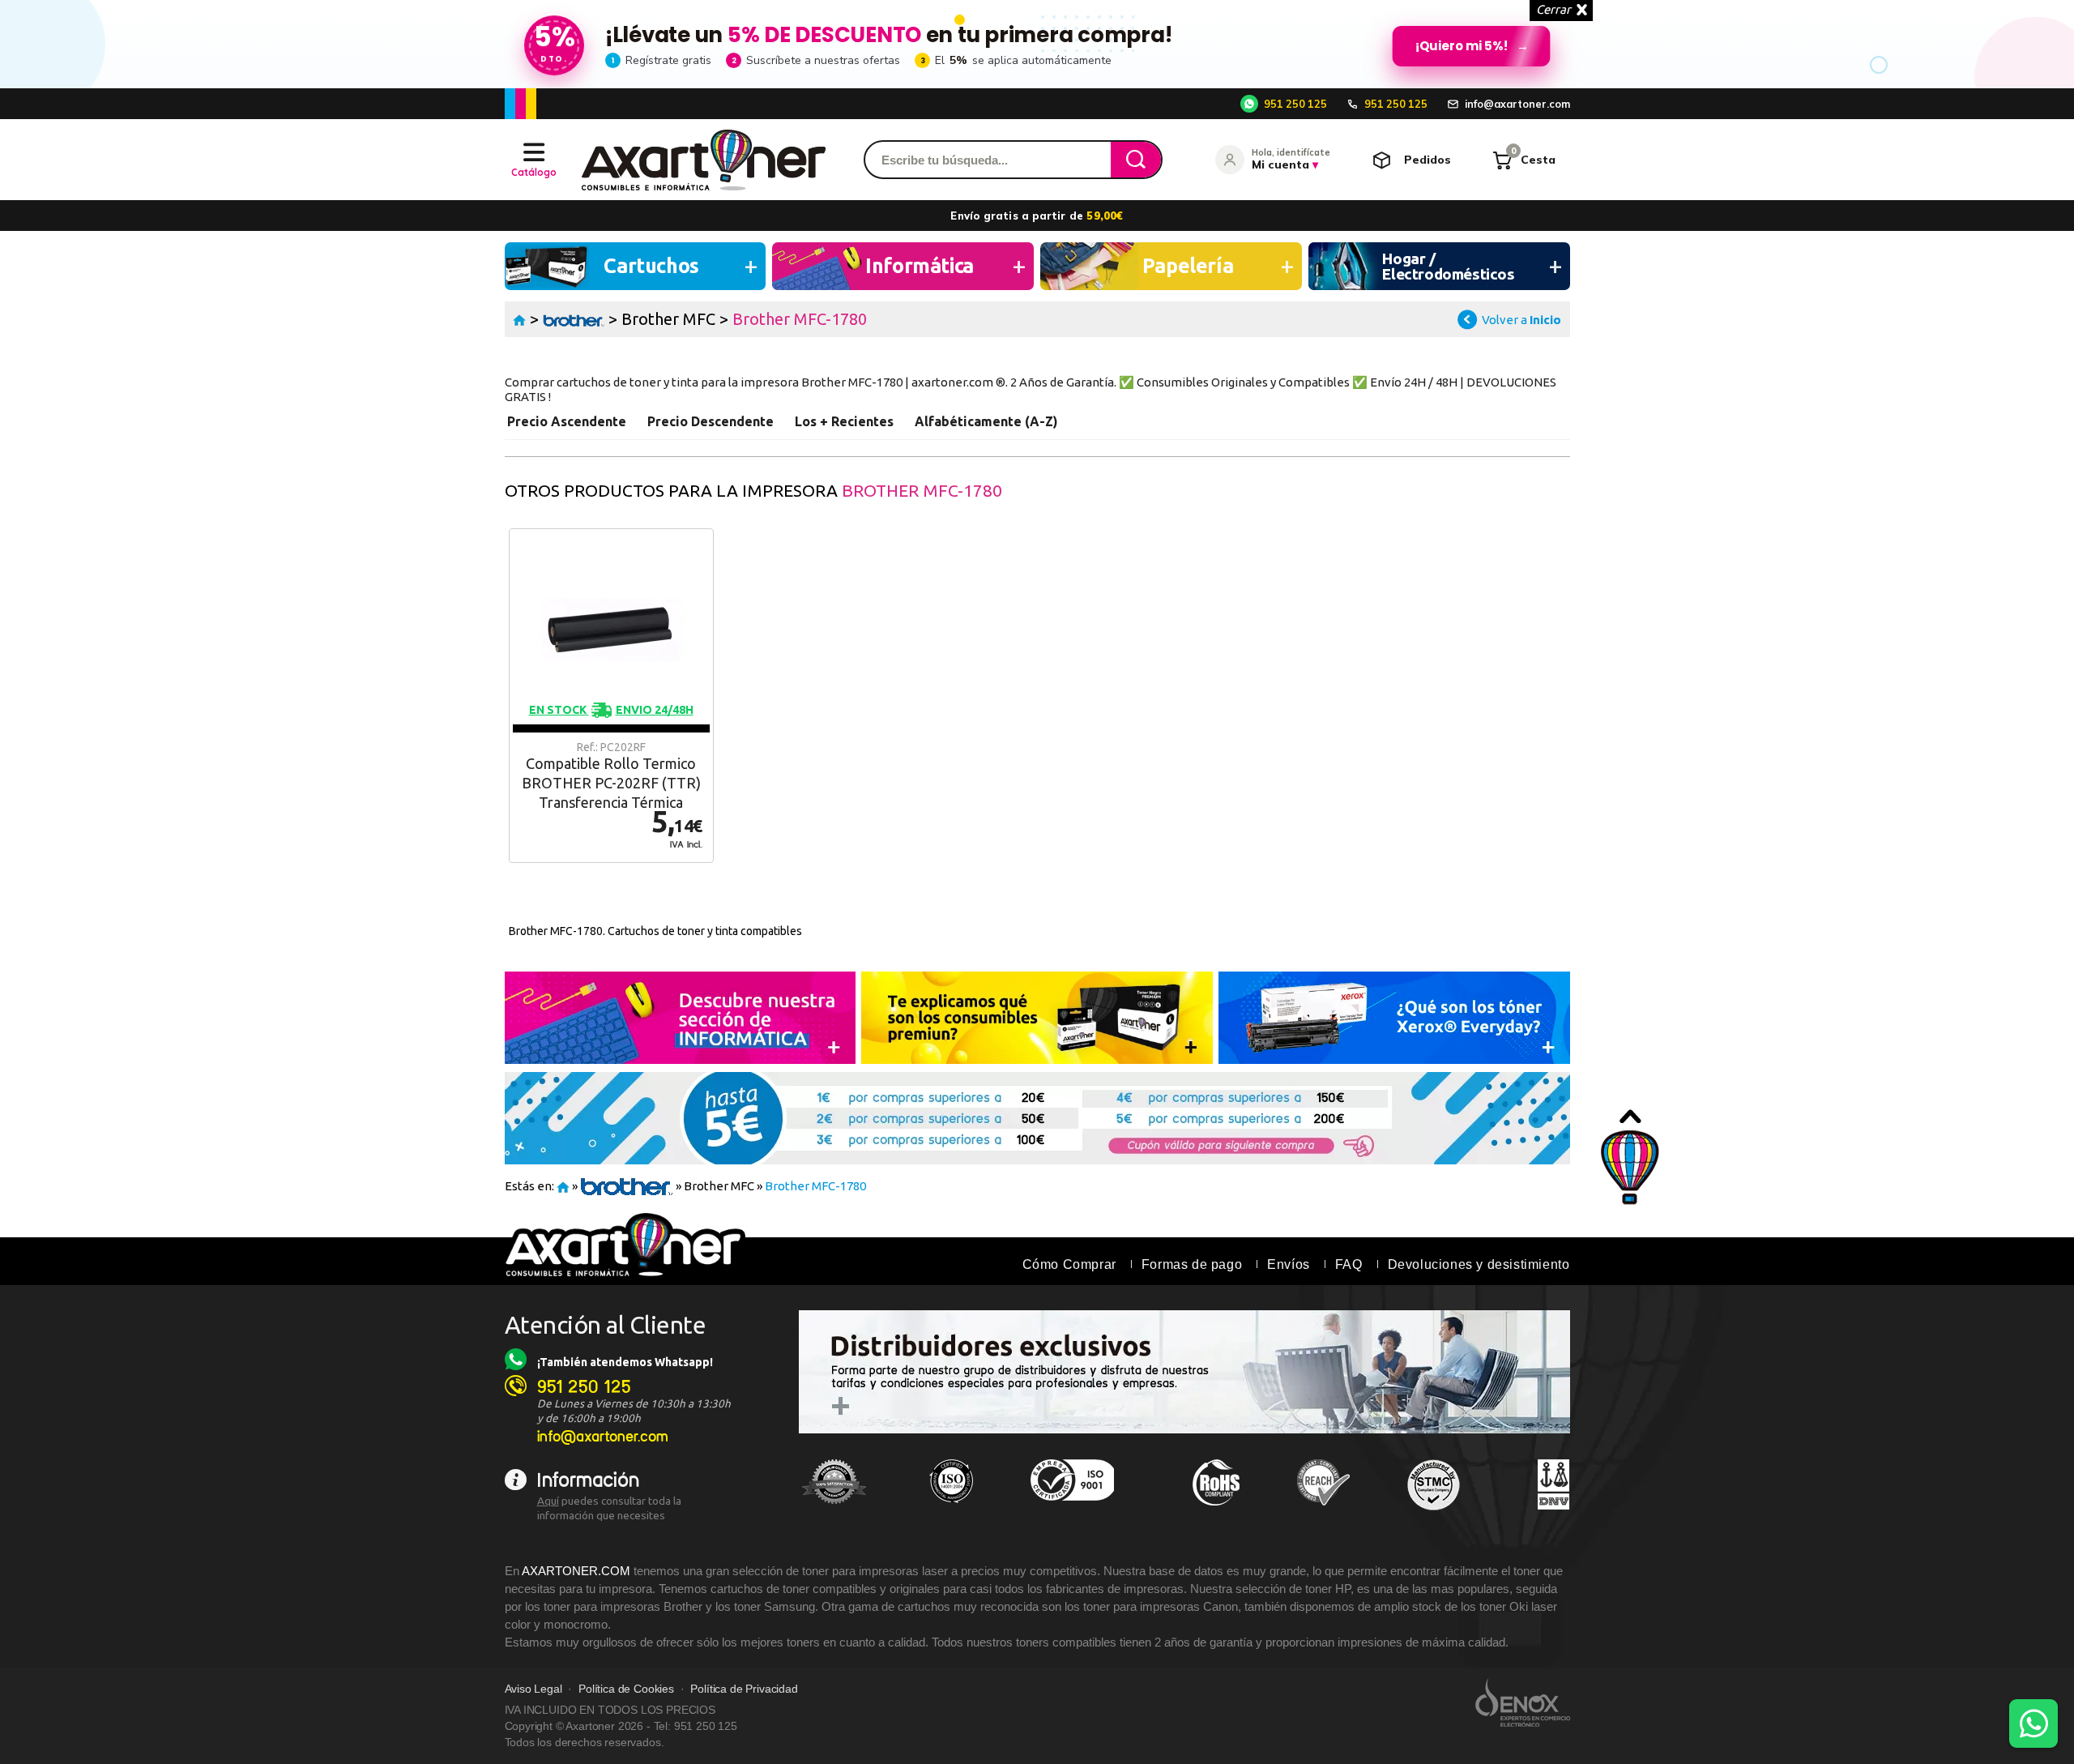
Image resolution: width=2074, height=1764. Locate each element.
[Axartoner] (704, 160)
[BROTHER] (574, 319)
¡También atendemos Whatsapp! (625, 1362)
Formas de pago (1192, 1264)
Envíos (1289, 1264)
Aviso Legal (533, 1689)
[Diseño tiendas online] (1523, 1702)
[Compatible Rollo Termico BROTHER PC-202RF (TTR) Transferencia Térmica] (611, 696)
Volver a (1521, 320)
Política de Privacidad (744, 1689)
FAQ (1349, 1264)
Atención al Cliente (606, 1325)
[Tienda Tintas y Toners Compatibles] (519, 319)
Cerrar (1553, 9)
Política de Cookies (626, 1689)
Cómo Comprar (1069, 1264)
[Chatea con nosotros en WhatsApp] (2033, 1723)
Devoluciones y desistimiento (1479, 1264)
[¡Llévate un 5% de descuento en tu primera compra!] (1037, 44)
